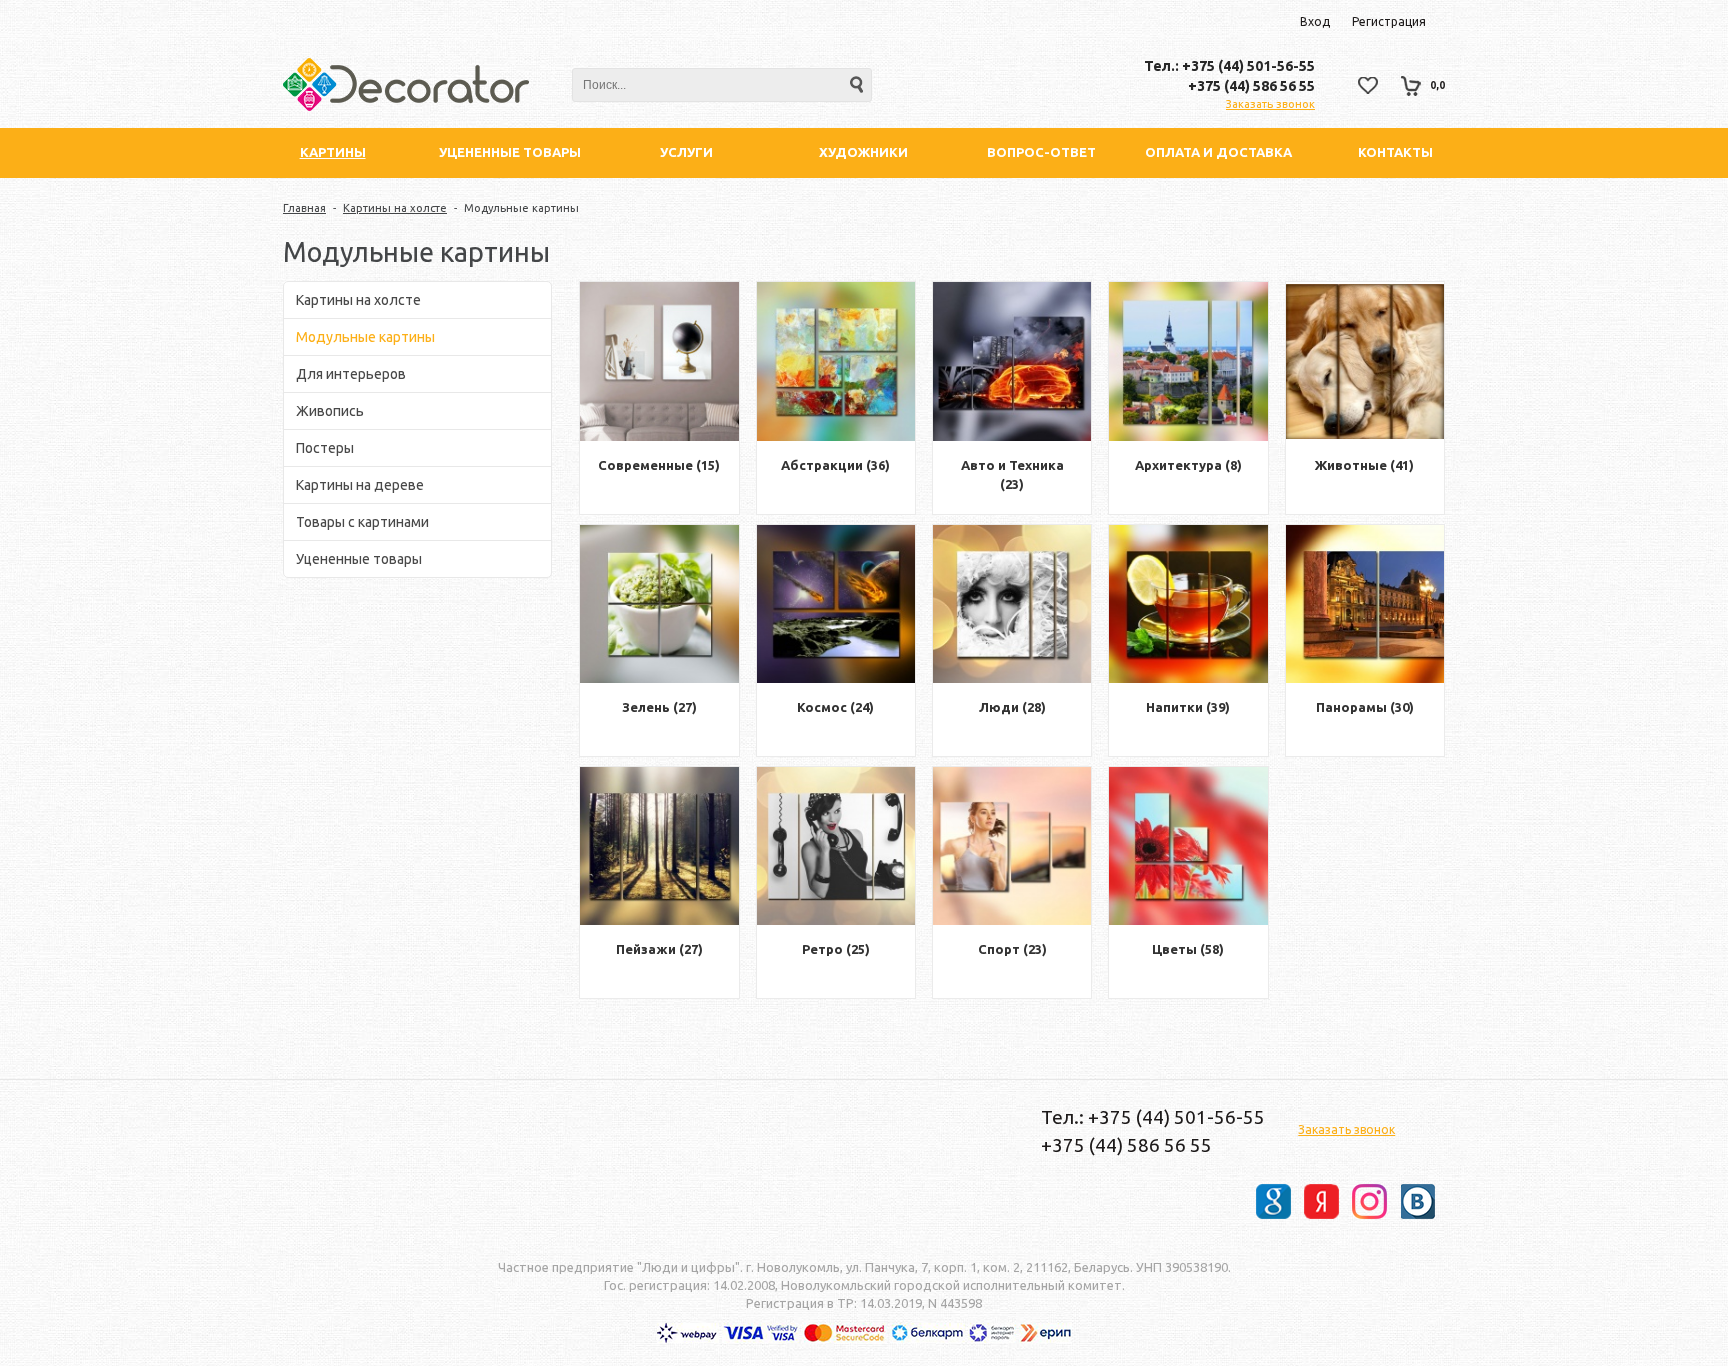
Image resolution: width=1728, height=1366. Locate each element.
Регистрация (1389, 21)
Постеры (325, 448)
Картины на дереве (360, 485)
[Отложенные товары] (1368, 85)
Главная (304, 208)
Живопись (330, 411)
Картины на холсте (395, 208)
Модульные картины (365, 337)
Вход (1315, 21)
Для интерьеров (351, 374)
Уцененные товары (359, 559)
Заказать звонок (1270, 104)
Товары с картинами (362, 522)
